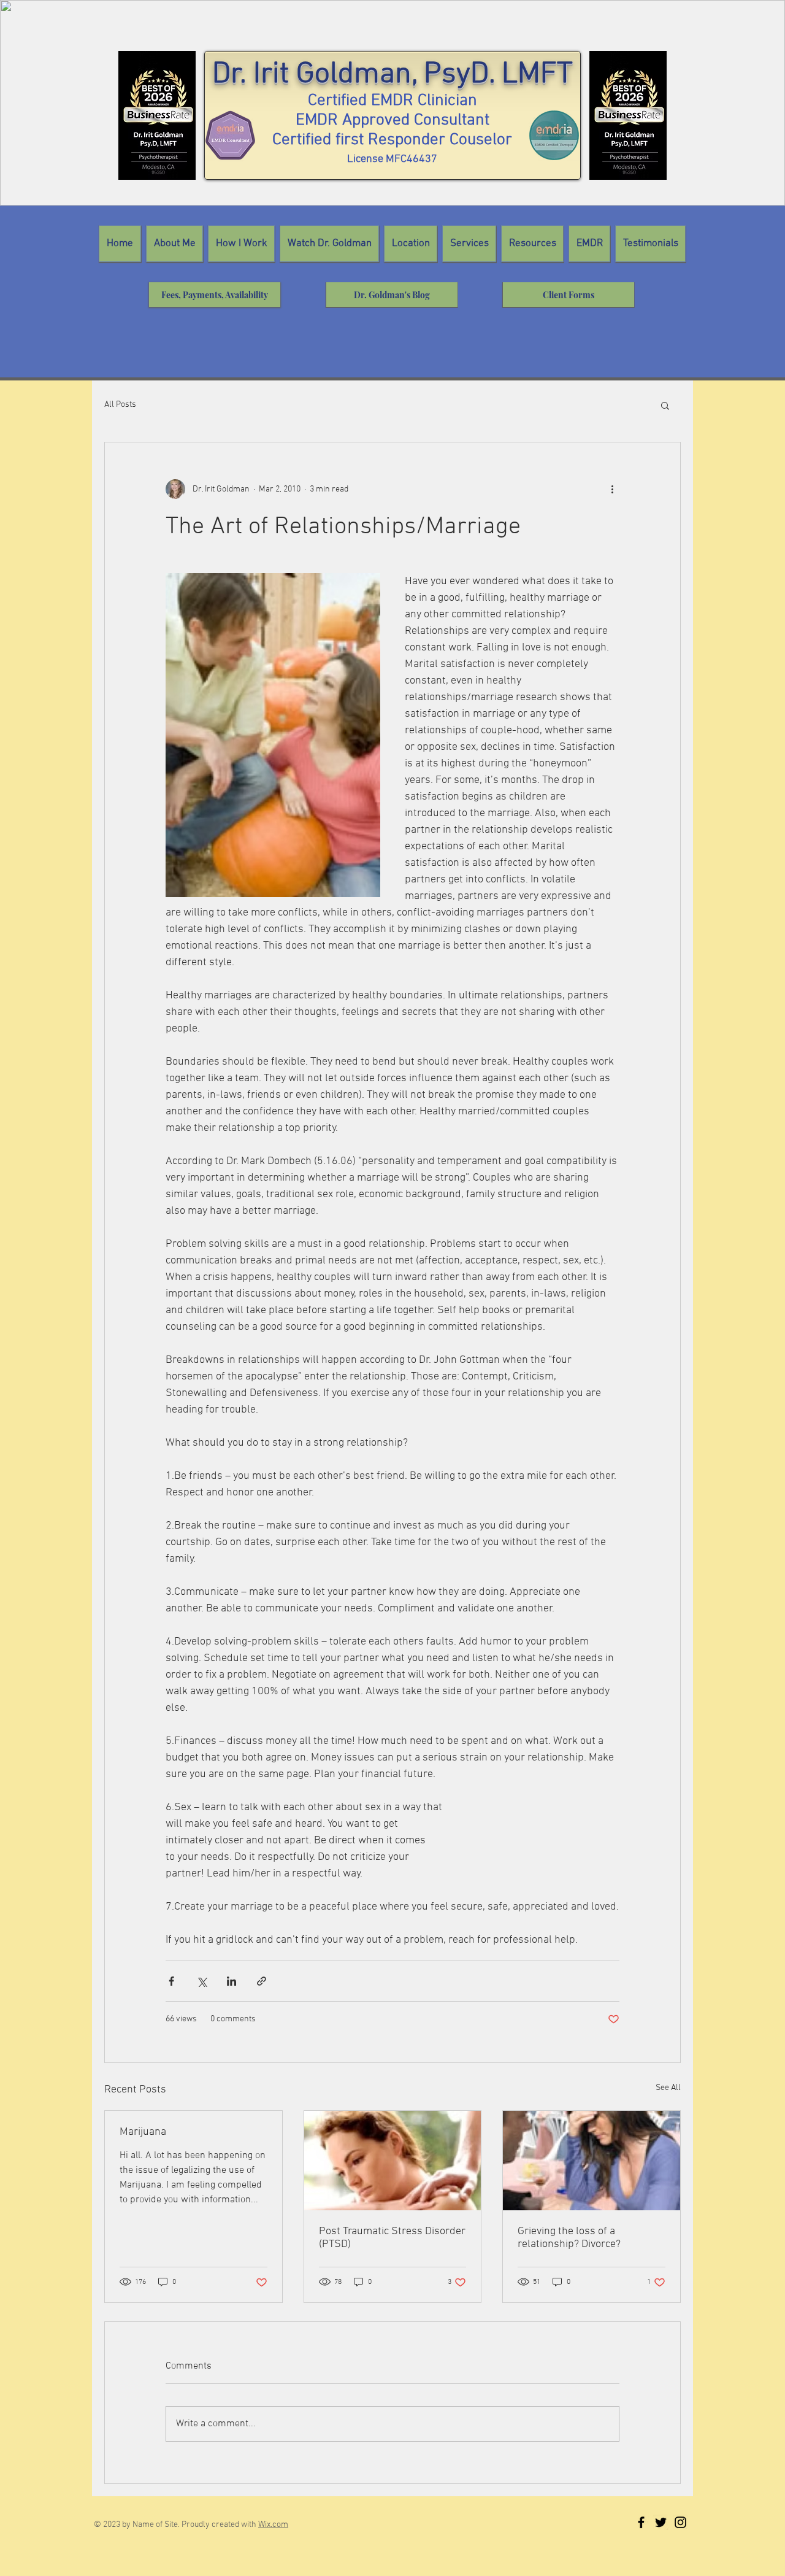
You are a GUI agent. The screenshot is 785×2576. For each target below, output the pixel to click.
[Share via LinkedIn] (232, 1981)
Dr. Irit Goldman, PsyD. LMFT (392, 75)
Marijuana (143, 2132)
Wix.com (273, 2525)
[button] (665, 405)
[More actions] (612, 489)
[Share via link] (262, 1981)
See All (668, 2088)
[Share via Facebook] (171, 1981)
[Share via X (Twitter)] (201, 1981)
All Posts (120, 405)
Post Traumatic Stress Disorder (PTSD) (392, 2238)
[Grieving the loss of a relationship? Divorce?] (592, 2161)
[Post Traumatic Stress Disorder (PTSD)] (393, 2161)
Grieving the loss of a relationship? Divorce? (569, 2238)
